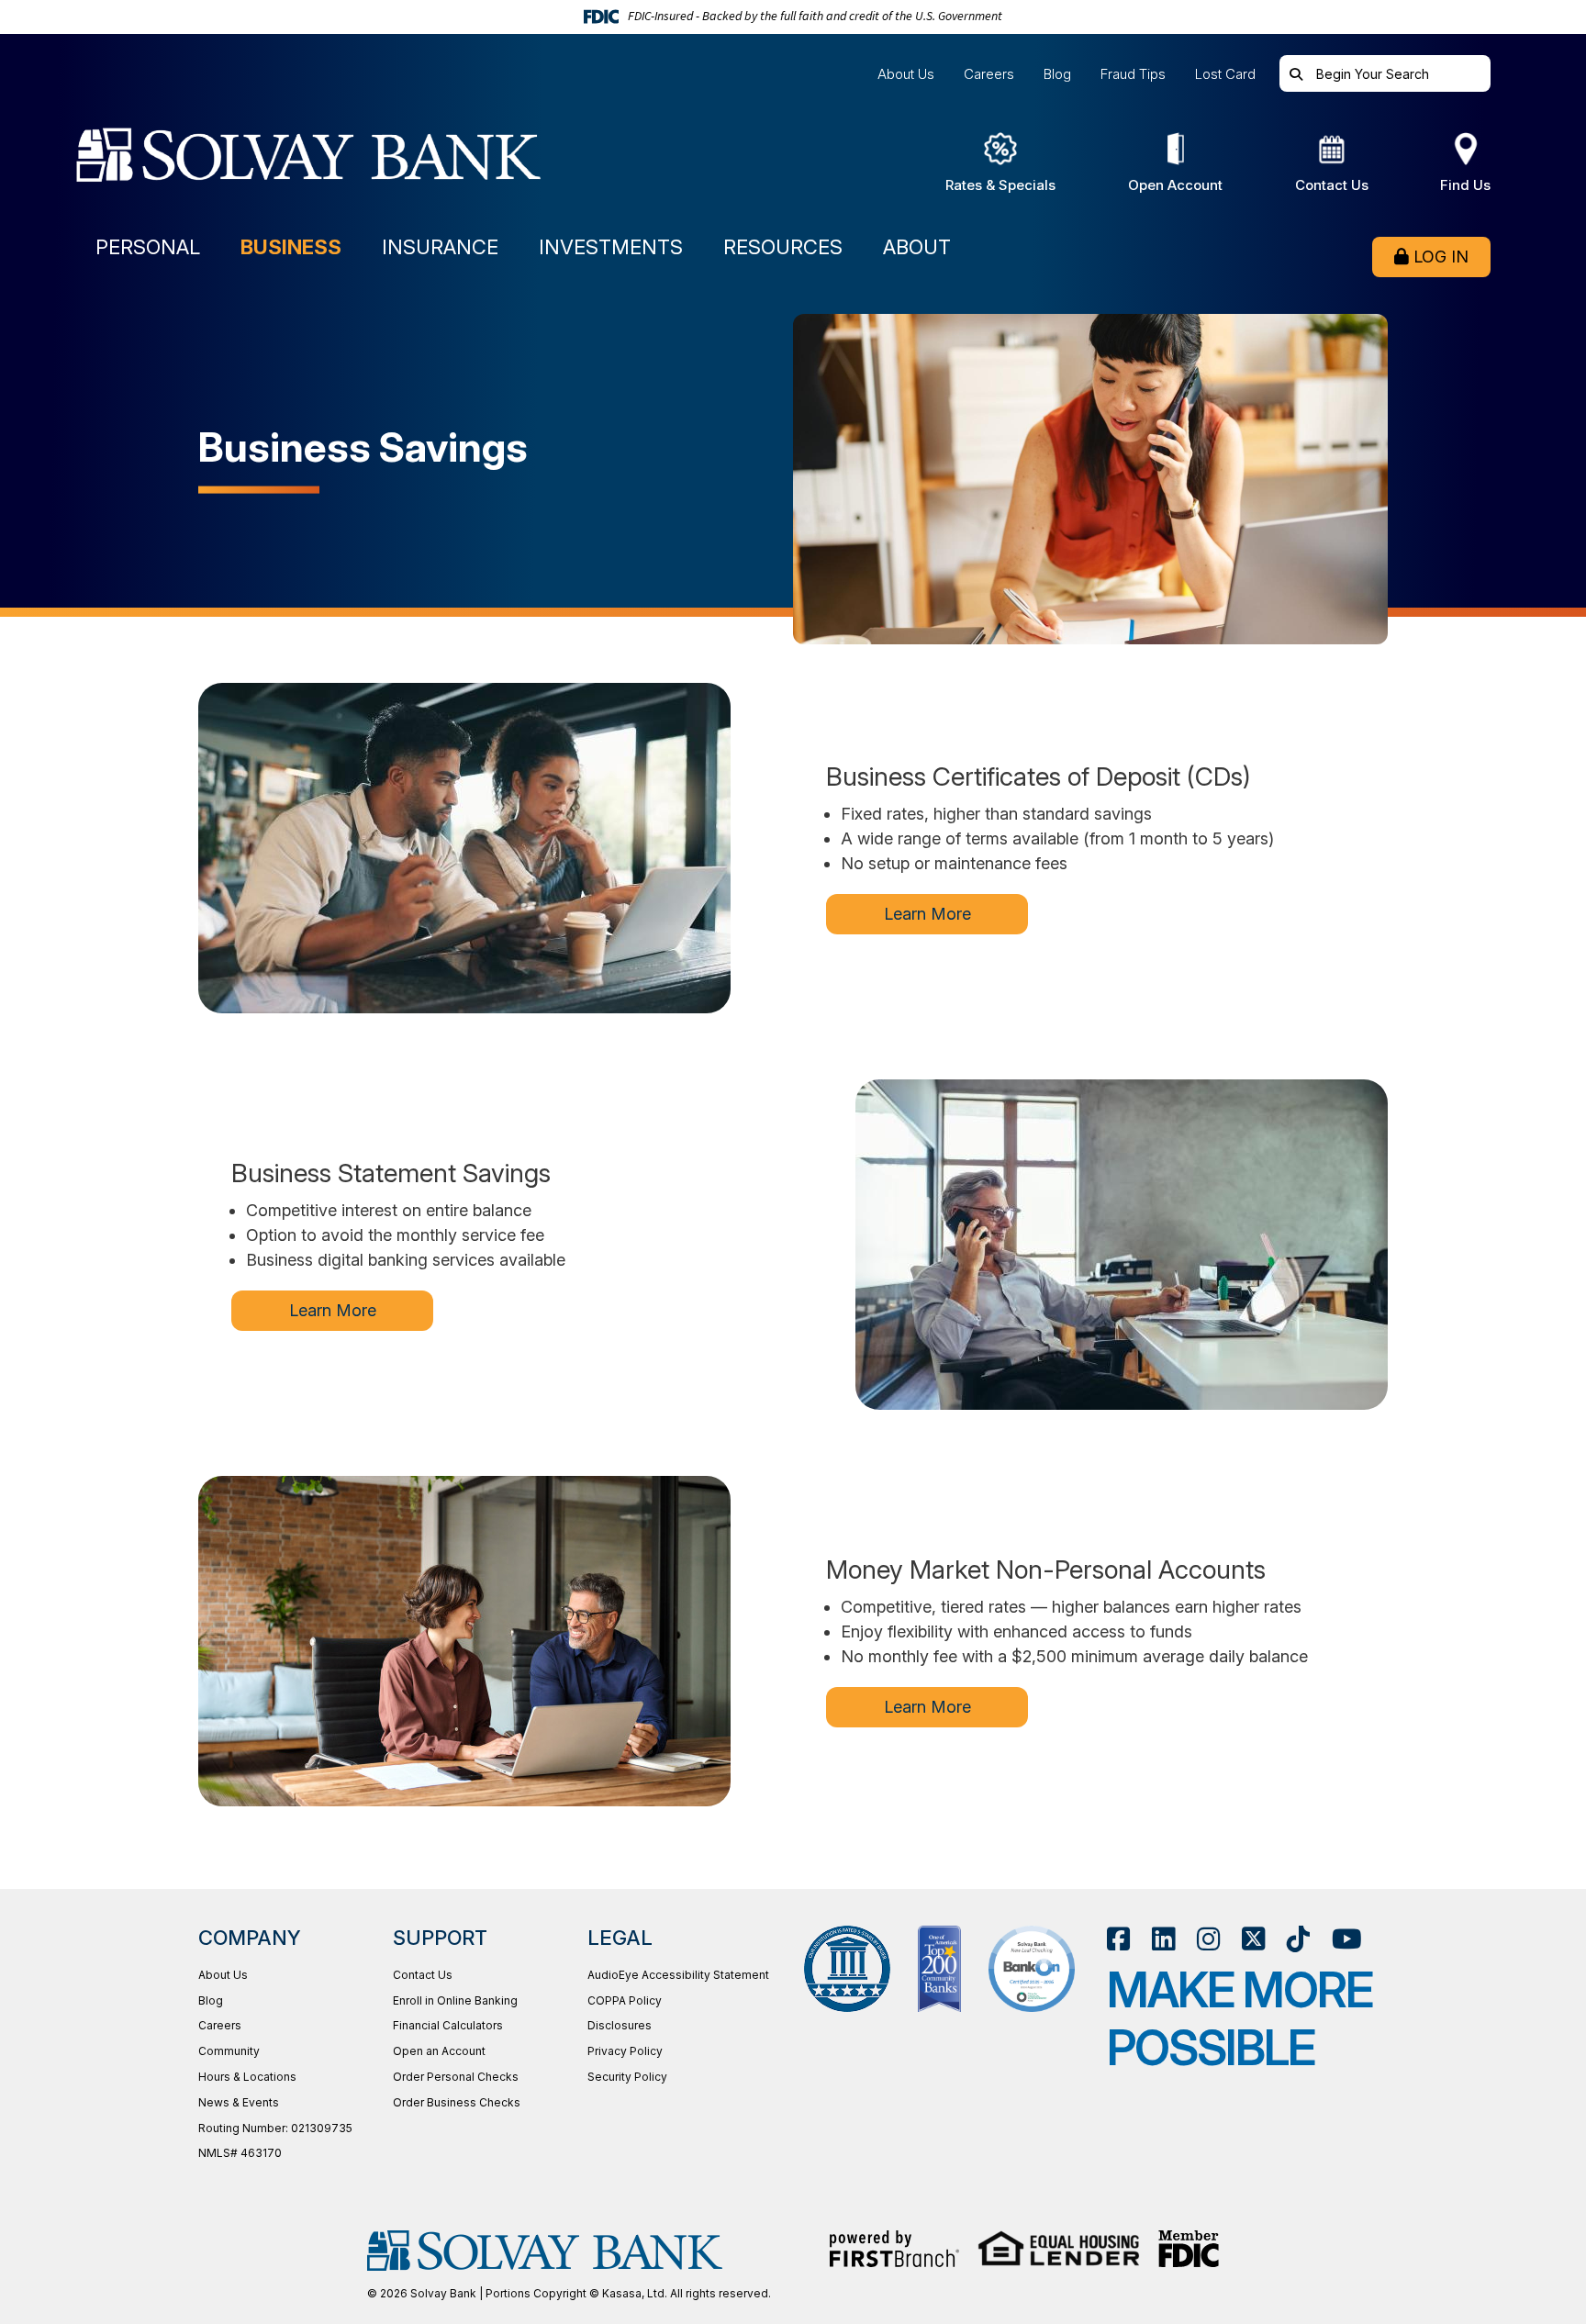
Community (229, 2051)
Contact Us (423, 1975)
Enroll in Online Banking (455, 2000)
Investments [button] (611, 248)
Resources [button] (783, 248)
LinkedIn (1163, 1939)
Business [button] (291, 248)
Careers (989, 74)
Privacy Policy (625, 2051)
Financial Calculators (448, 2025)
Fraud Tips (1133, 74)
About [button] (917, 248)
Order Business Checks (457, 2102)
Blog (1057, 74)
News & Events (239, 2102)
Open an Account (439, 2051)
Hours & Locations (247, 2077)
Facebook (1118, 1939)
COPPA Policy (625, 2000)
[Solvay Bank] (327, 162)
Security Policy (627, 2077)
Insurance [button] (440, 248)
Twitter (1253, 1939)
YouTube (1347, 1939)
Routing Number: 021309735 (275, 2128)
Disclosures (620, 2025)
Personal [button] (148, 248)
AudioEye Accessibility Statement (678, 1975)
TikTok (1298, 1939)
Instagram (1208, 1939)
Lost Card (1225, 74)
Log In (1441, 257)
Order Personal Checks (456, 2077)
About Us (906, 74)
